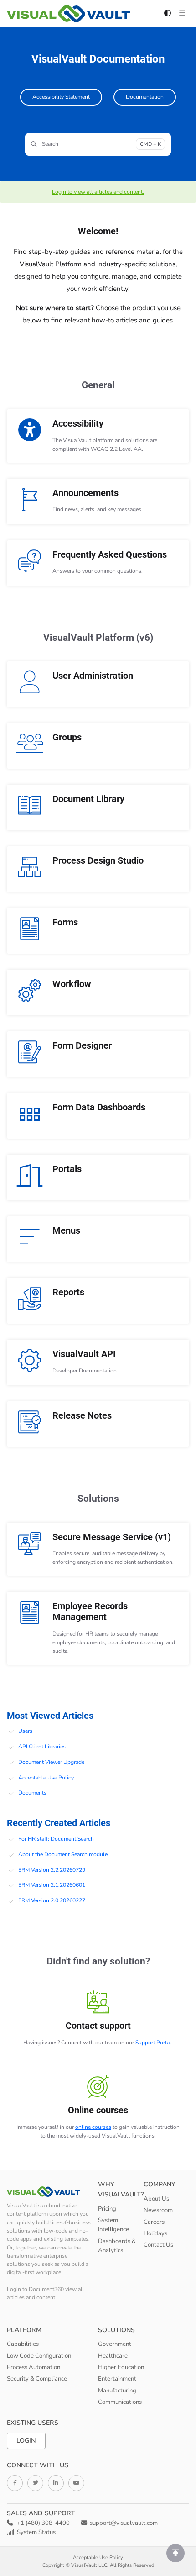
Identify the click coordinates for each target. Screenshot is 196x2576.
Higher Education (121, 2367)
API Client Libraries (42, 1747)
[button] (175, 2553)
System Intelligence (113, 2225)
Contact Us (158, 2245)
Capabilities (23, 2344)
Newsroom (158, 2210)
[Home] (68, 14)
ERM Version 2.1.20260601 (52, 1885)
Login (26, 2441)
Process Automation (34, 2367)
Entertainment (117, 2379)
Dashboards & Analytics (117, 2246)
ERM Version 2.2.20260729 (52, 1870)
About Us (156, 2199)
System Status (36, 2532)
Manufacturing (117, 2391)
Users (25, 1731)
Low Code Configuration (39, 2356)
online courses (93, 2127)
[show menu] (182, 14)
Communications (120, 2402)
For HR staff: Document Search (56, 1839)
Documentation (145, 97)
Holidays (155, 2233)
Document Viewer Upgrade (51, 1762)
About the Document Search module (63, 1854)
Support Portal (153, 2043)
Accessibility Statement (61, 97)
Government (115, 2344)
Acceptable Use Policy (46, 1778)
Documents (32, 1793)
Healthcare (113, 2356)
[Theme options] (167, 14)
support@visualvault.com (124, 2523)
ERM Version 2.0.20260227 (52, 1900)
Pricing (107, 2209)
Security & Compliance (37, 2379)
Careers (154, 2222)
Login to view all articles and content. (98, 192)
